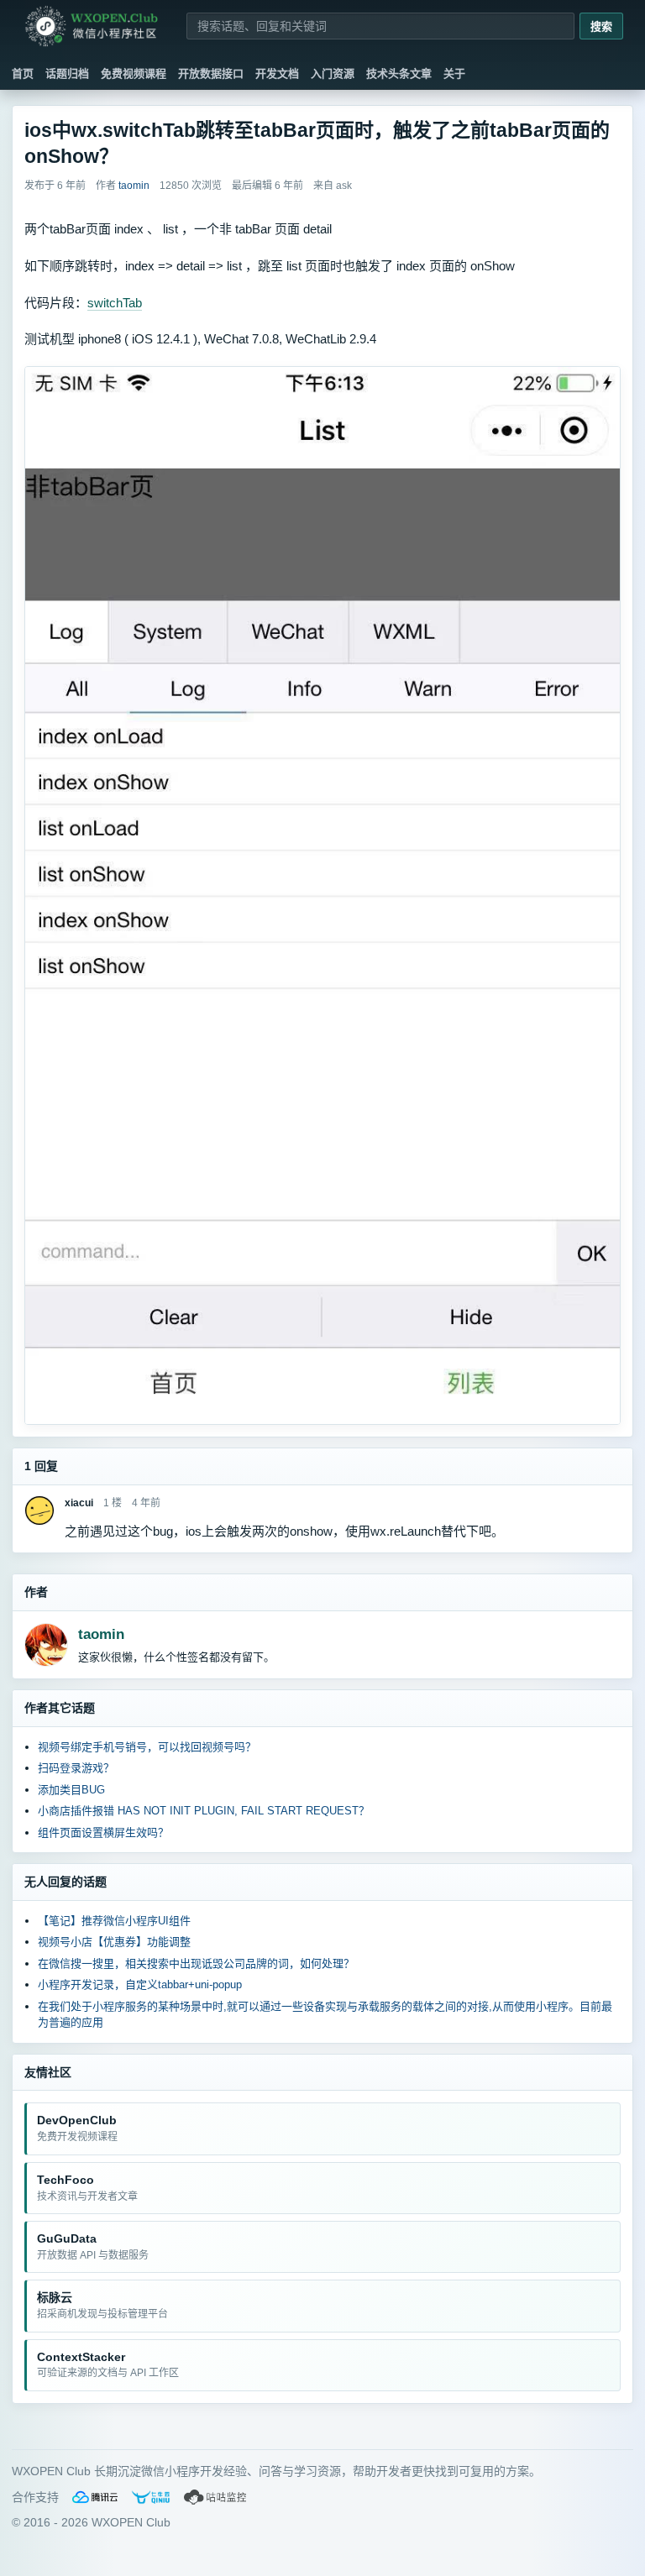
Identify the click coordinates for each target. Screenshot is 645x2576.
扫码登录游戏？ (76, 1768)
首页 (23, 73)
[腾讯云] (95, 2497)
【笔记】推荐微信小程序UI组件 (114, 1921)
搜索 (601, 26)
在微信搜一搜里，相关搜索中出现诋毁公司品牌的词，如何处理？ (196, 1963)
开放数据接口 (211, 73)
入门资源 (333, 73)
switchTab (115, 303)
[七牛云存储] (151, 2497)
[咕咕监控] (216, 2497)
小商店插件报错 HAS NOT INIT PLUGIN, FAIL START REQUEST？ (204, 1811)
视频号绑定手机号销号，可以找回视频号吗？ (147, 1747)
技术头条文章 (399, 73)
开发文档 (277, 73)
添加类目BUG (71, 1790)
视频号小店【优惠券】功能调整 (114, 1942)
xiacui (79, 1503)
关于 (454, 73)
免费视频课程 (134, 73)
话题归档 (67, 73)
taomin (101, 1634)
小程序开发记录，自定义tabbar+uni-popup (140, 1984)
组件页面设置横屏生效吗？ (103, 1833)
